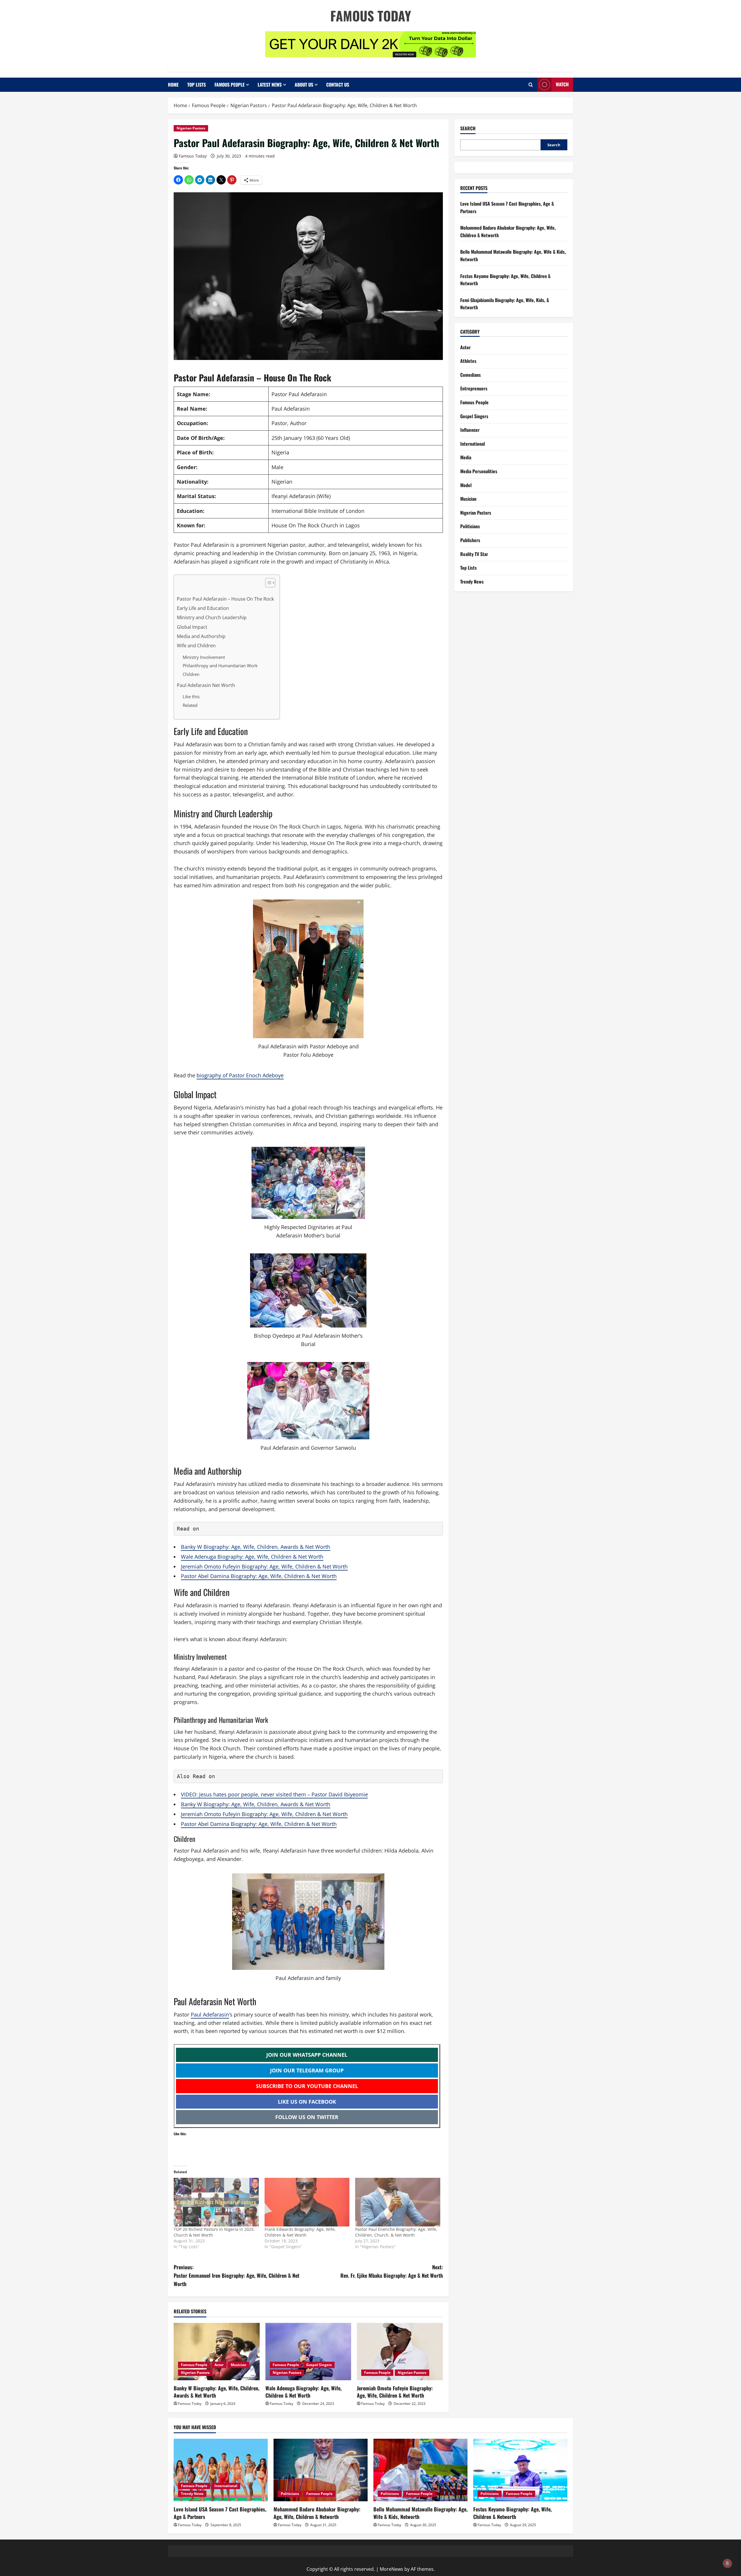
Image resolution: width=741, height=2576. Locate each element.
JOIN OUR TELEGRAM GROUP (307, 2070)
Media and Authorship (201, 636)
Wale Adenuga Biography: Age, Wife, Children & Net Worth (252, 1557)
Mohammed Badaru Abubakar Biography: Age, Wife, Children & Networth (317, 2513)
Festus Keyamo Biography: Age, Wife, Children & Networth (512, 2513)
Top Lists (197, 85)
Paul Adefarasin (210, 2014)
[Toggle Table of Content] (267, 583)
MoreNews (391, 2569)
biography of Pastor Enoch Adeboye (240, 1075)
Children (191, 674)
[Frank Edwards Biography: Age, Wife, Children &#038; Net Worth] (307, 2202)
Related (190, 705)
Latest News (270, 85)
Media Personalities (479, 471)
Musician (239, 2365)
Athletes (468, 361)
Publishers (470, 540)
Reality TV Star (474, 554)
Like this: (191, 696)
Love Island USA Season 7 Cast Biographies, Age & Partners (220, 2513)
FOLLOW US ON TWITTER (307, 2117)
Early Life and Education (203, 608)
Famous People (230, 85)
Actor (219, 2365)
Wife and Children (196, 646)
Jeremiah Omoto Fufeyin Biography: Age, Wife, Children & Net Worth (264, 1566)
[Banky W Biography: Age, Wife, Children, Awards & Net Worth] (217, 2352)
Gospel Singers (319, 2365)
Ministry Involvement (204, 657)
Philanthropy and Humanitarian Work (220, 666)
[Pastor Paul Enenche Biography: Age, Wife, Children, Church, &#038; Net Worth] (398, 2202)
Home (173, 85)
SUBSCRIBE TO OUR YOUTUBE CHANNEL (307, 2086)
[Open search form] (531, 85)
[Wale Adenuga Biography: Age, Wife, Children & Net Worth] (308, 2352)
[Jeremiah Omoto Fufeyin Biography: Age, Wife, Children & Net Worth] (400, 2352)
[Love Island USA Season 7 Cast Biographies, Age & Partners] (221, 2470)
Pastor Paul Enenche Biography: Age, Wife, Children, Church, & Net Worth (396, 2232)
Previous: (236, 2275)
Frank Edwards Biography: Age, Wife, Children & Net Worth (300, 2232)
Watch (562, 84)
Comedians (471, 375)
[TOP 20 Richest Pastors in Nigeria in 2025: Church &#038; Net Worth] (216, 2202)
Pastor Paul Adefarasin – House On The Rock (225, 599)
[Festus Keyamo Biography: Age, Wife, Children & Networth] (520, 2470)
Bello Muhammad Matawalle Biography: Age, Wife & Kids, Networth (420, 2513)
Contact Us (338, 85)
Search (468, 128)
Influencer (470, 430)
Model (466, 485)
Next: (392, 2271)
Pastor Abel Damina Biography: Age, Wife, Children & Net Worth (259, 1576)
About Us (304, 85)
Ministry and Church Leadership (212, 617)
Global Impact (192, 627)
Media (466, 458)
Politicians (470, 526)
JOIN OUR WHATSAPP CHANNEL (307, 2055)
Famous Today (371, 15)
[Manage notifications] (727, 2563)
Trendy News (472, 582)
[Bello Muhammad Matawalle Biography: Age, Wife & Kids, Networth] (420, 2470)
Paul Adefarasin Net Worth (207, 685)
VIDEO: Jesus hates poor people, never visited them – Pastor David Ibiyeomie (274, 1794)
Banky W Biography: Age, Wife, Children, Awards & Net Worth (256, 1547)
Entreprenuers (474, 389)
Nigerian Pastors (191, 128)
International (473, 444)
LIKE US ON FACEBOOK (307, 2102)
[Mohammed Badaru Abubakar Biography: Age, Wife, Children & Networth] (321, 2470)
